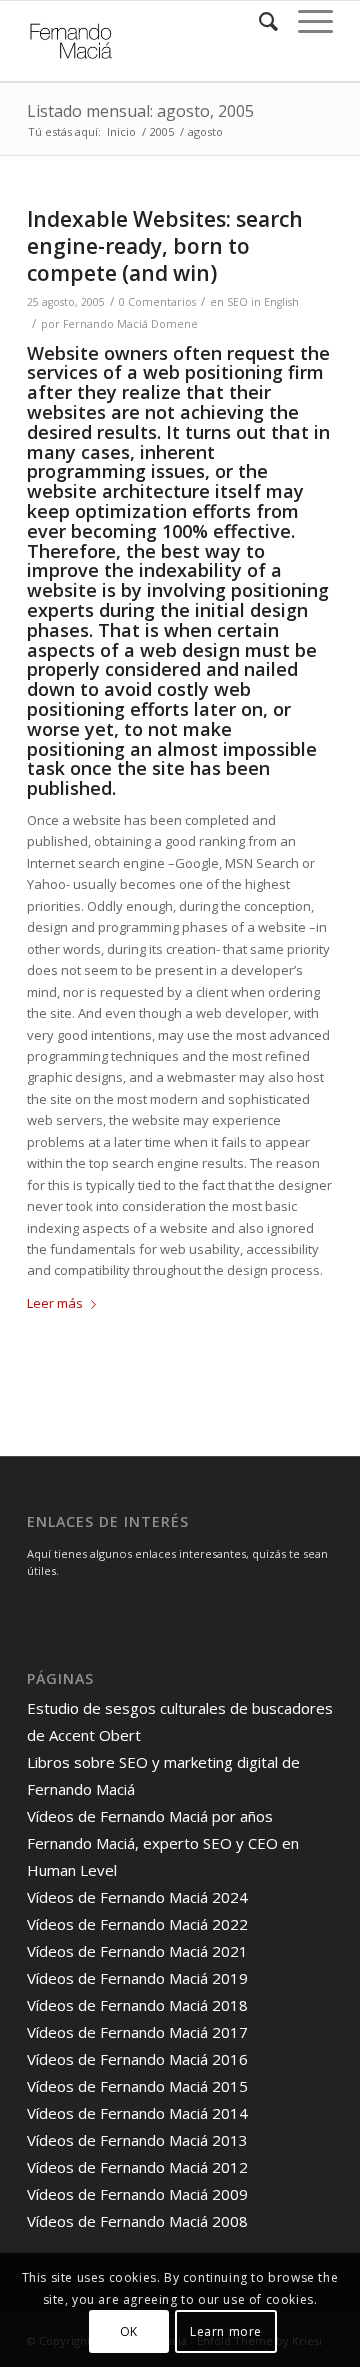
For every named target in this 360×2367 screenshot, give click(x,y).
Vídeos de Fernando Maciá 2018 (137, 2005)
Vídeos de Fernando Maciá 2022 (137, 1924)
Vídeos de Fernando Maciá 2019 (137, 1978)
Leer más (55, 1303)
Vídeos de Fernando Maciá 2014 (137, 2113)
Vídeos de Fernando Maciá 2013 (137, 2140)
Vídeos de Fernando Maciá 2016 (137, 2059)
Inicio (121, 131)
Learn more (226, 2331)
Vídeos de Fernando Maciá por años (150, 1816)
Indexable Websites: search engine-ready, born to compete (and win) (165, 246)
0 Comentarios (157, 302)
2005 (162, 131)
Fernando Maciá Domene (130, 324)
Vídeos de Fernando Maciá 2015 (137, 2086)
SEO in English (263, 302)
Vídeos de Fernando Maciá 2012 (137, 2167)
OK (129, 2331)
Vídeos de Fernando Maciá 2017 (137, 2032)
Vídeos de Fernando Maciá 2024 (137, 1897)
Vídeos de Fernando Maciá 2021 (137, 1951)
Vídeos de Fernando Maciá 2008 (137, 2221)
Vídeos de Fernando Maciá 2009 (137, 2194)
